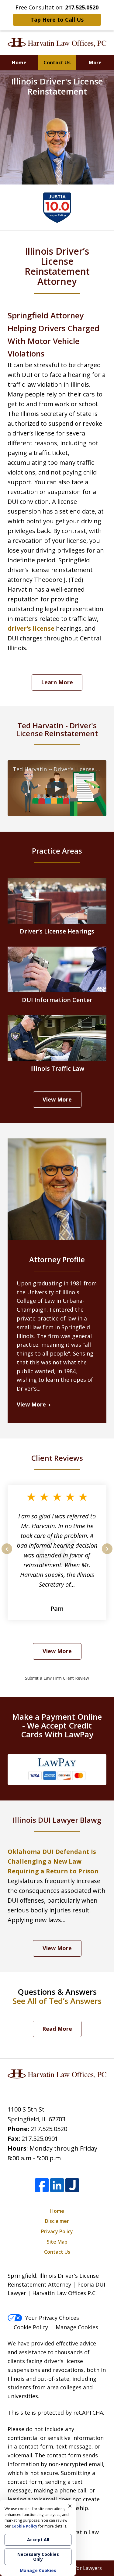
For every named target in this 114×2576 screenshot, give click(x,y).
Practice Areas (57, 851)
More (95, 63)
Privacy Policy (57, 2231)
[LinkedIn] (57, 2185)
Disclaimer (57, 2221)
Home (19, 63)
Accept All (38, 2540)
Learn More (57, 682)
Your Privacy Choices (52, 2318)
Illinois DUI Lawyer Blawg (57, 1820)
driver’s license (31, 628)
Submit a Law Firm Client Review (57, 1678)
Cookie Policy (31, 2327)
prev (7, 1554)
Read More (57, 2029)
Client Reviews (57, 1458)
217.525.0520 (49, 2129)
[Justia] (72, 2185)
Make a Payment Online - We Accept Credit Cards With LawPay (57, 1725)
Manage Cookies (77, 2327)
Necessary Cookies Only (38, 2557)
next (107, 1554)
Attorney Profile (57, 1259)
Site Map (57, 2242)
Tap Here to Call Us (57, 20)
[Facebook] (42, 2185)
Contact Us (57, 63)
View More (57, 1099)
